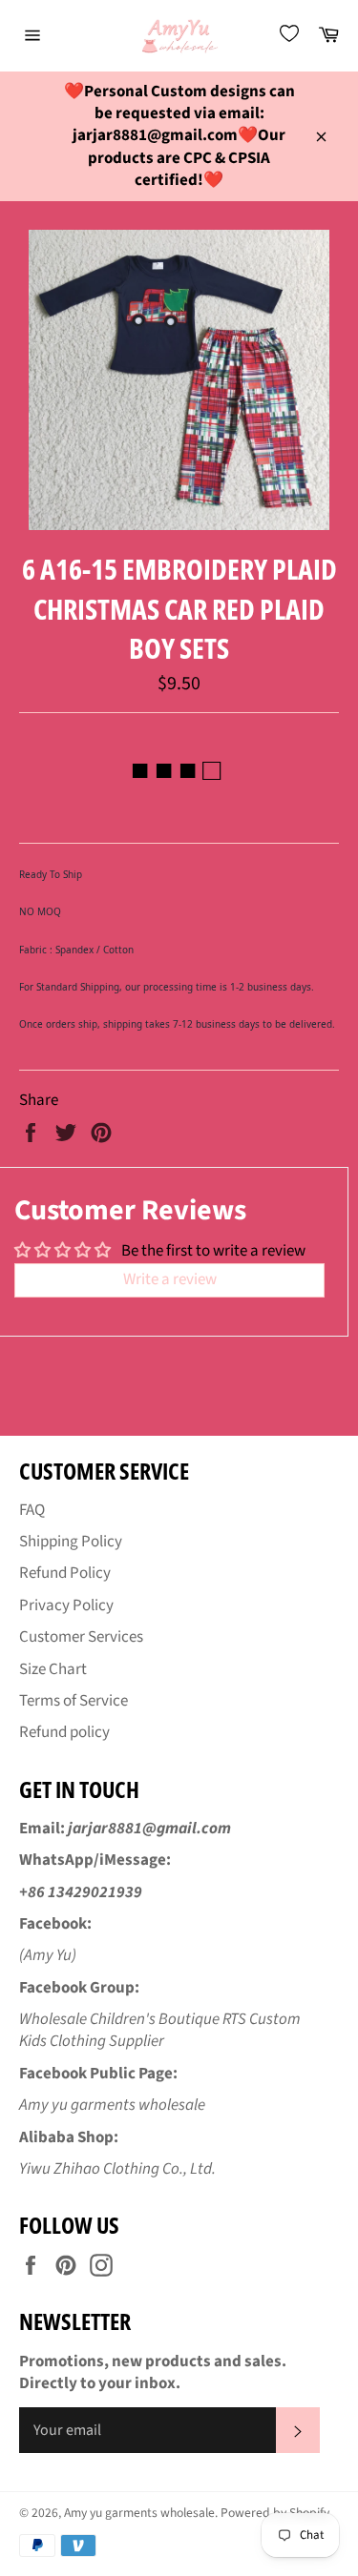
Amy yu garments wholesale (139, 2513)
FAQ (32, 1510)
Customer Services (81, 1637)
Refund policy (64, 1732)
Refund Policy (65, 1573)
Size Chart (53, 1669)
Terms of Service (74, 1701)
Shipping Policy (71, 1542)
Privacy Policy (66, 1605)
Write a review (170, 1279)
